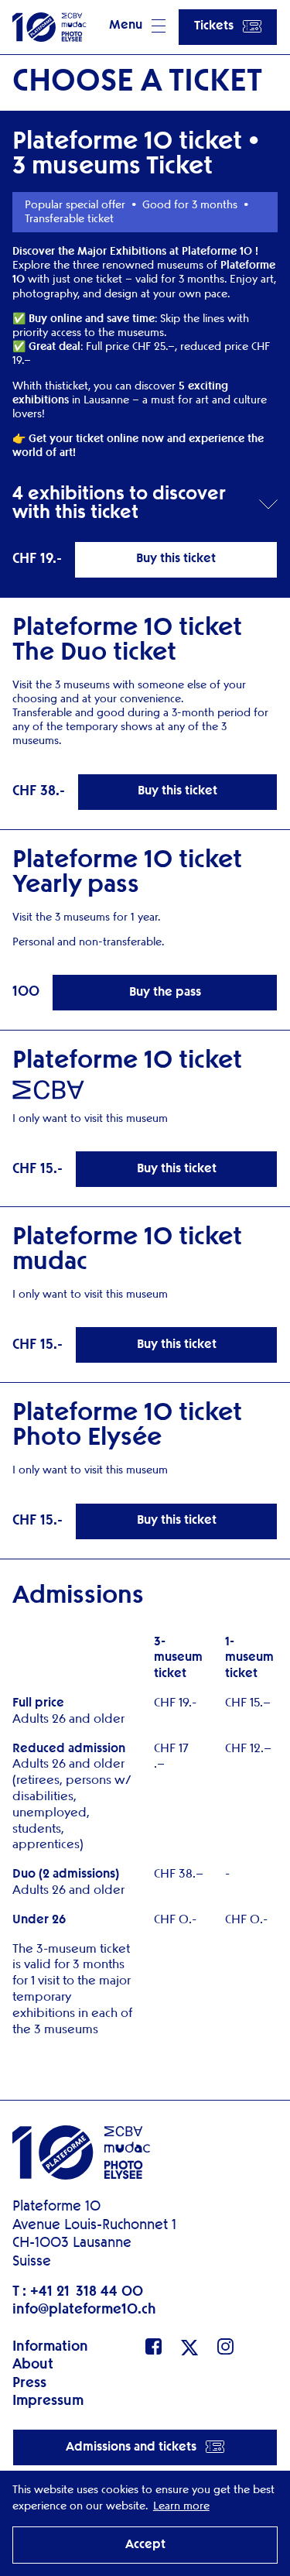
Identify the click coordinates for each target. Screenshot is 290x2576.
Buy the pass (165, 993)
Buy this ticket (176, 559)
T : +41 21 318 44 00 (78, 2292)
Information (50, 2347)
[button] (137, 27)
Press (29, 2383)
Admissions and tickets (131, 2447)
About (33, 2365)
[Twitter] (189, 2348)
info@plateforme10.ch (84, 2310)
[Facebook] (154, 2346)
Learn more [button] (181, 2506)
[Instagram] (225, 2346)
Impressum (48, 2401)
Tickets (214, 26)
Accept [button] (145, 2545)
